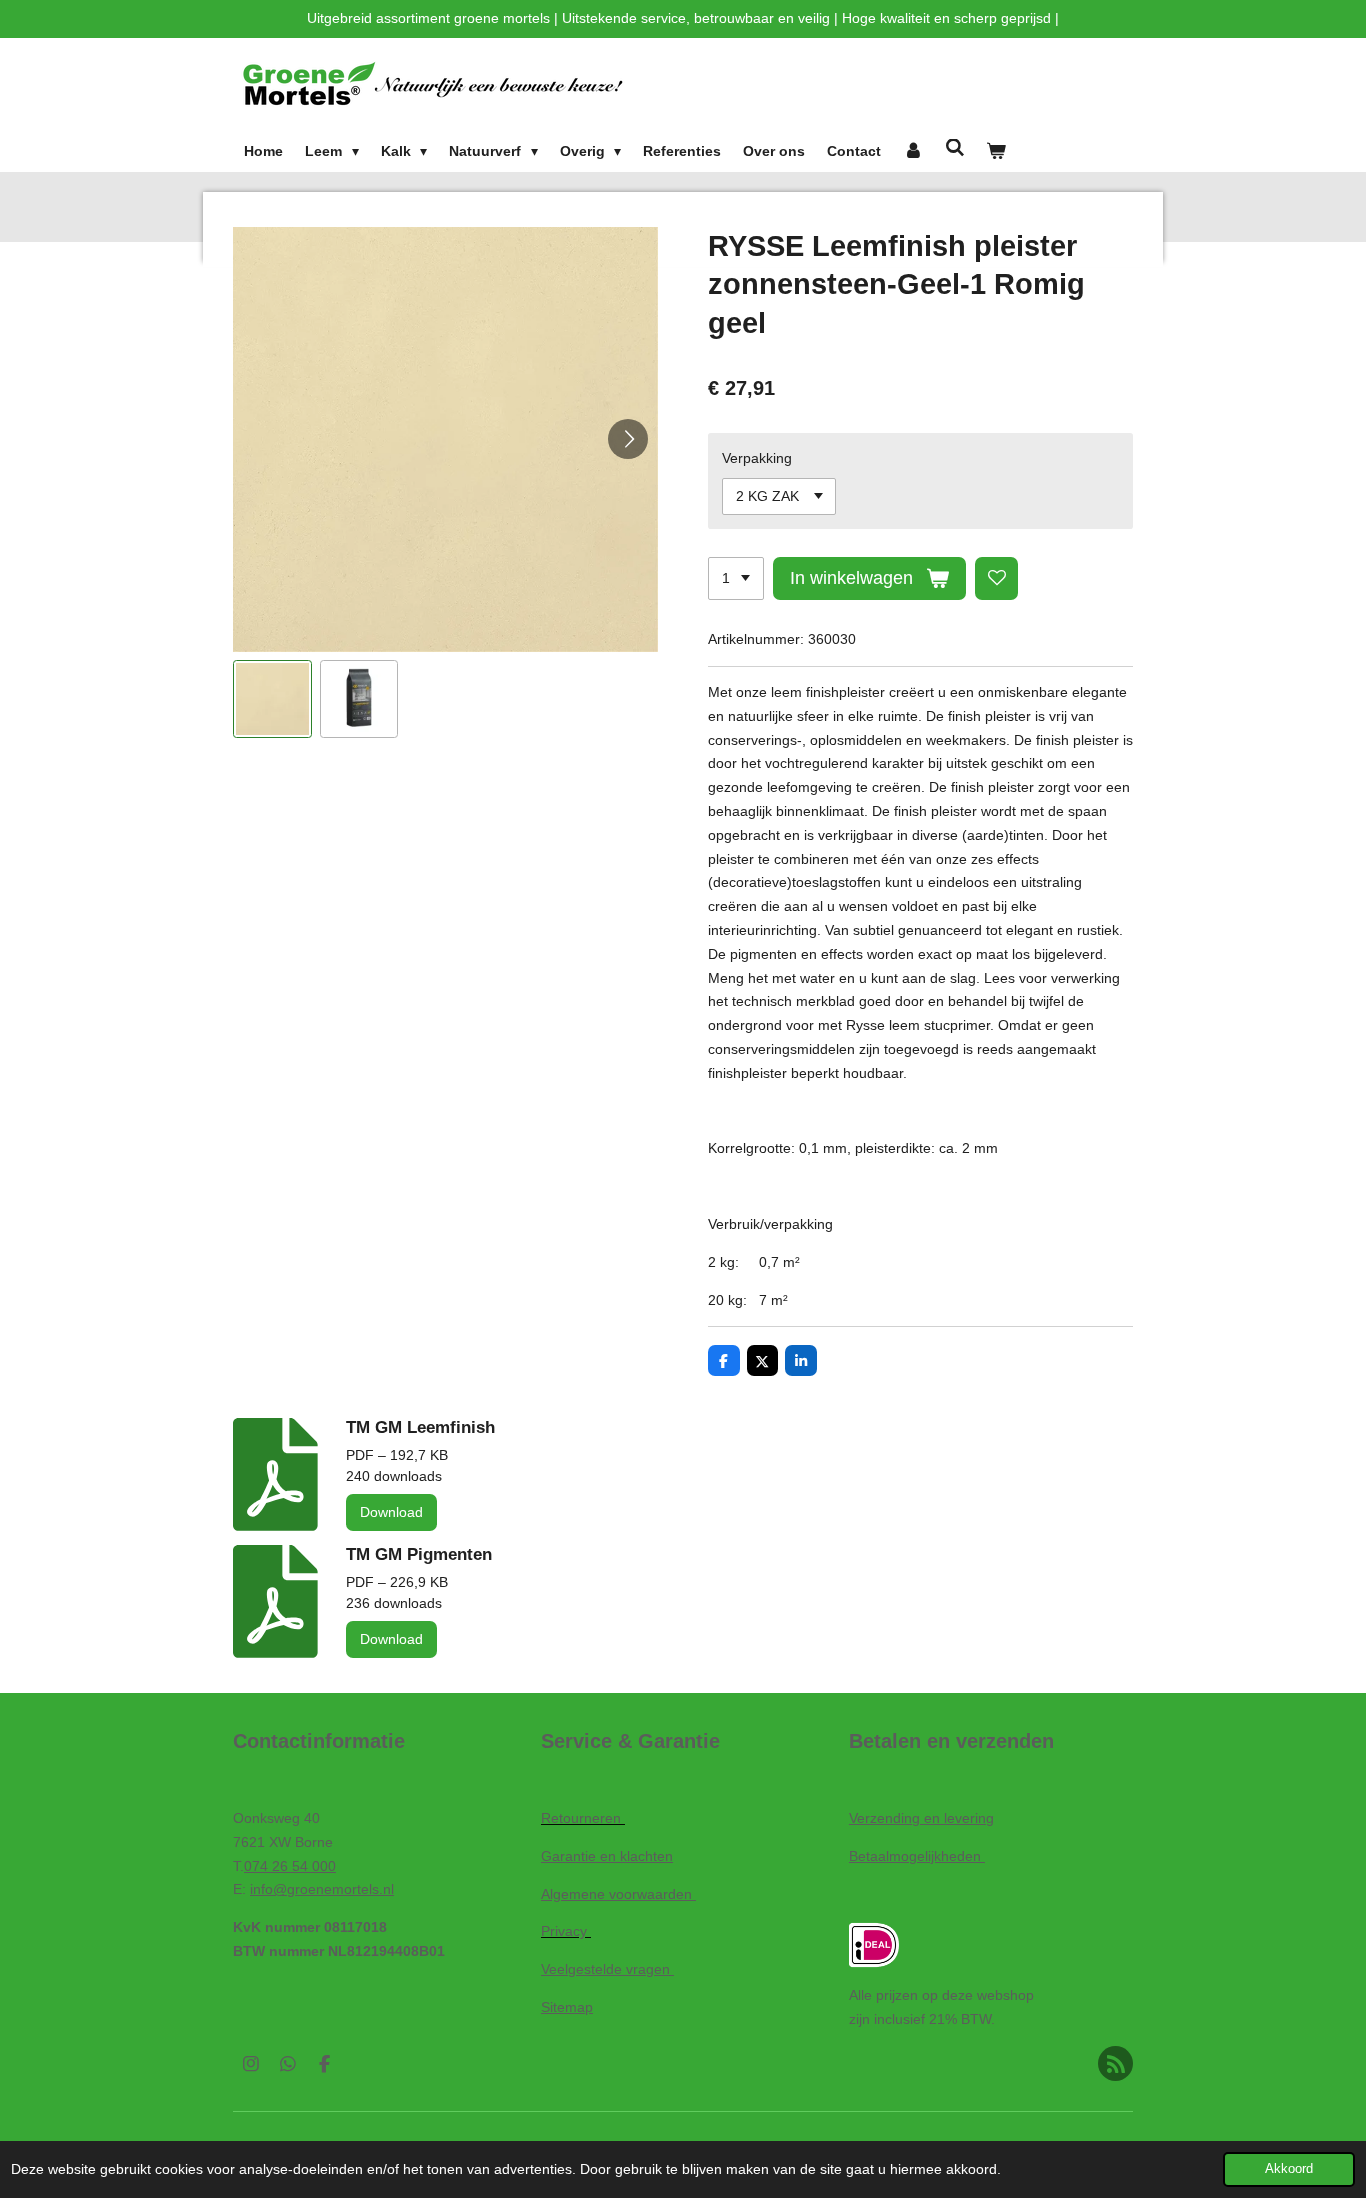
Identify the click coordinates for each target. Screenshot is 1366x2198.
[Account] (913, 152)
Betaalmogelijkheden (917, 1856)
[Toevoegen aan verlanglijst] (997, 579)
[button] (272, 699)
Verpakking (757, 458)
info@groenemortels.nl (322, 1889)
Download (391, 1512)
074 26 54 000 (290, 1866)
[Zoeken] (955, 148)
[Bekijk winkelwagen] (997, 152)
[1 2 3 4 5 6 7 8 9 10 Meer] (736, 579)
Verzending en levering (921, 1818)
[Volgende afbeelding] (628, 439)
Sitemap (567, 2007)
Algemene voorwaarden (618, 1894)
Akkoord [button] (1289, 2169)
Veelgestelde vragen (607, 1969)
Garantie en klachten (607, 1856)
